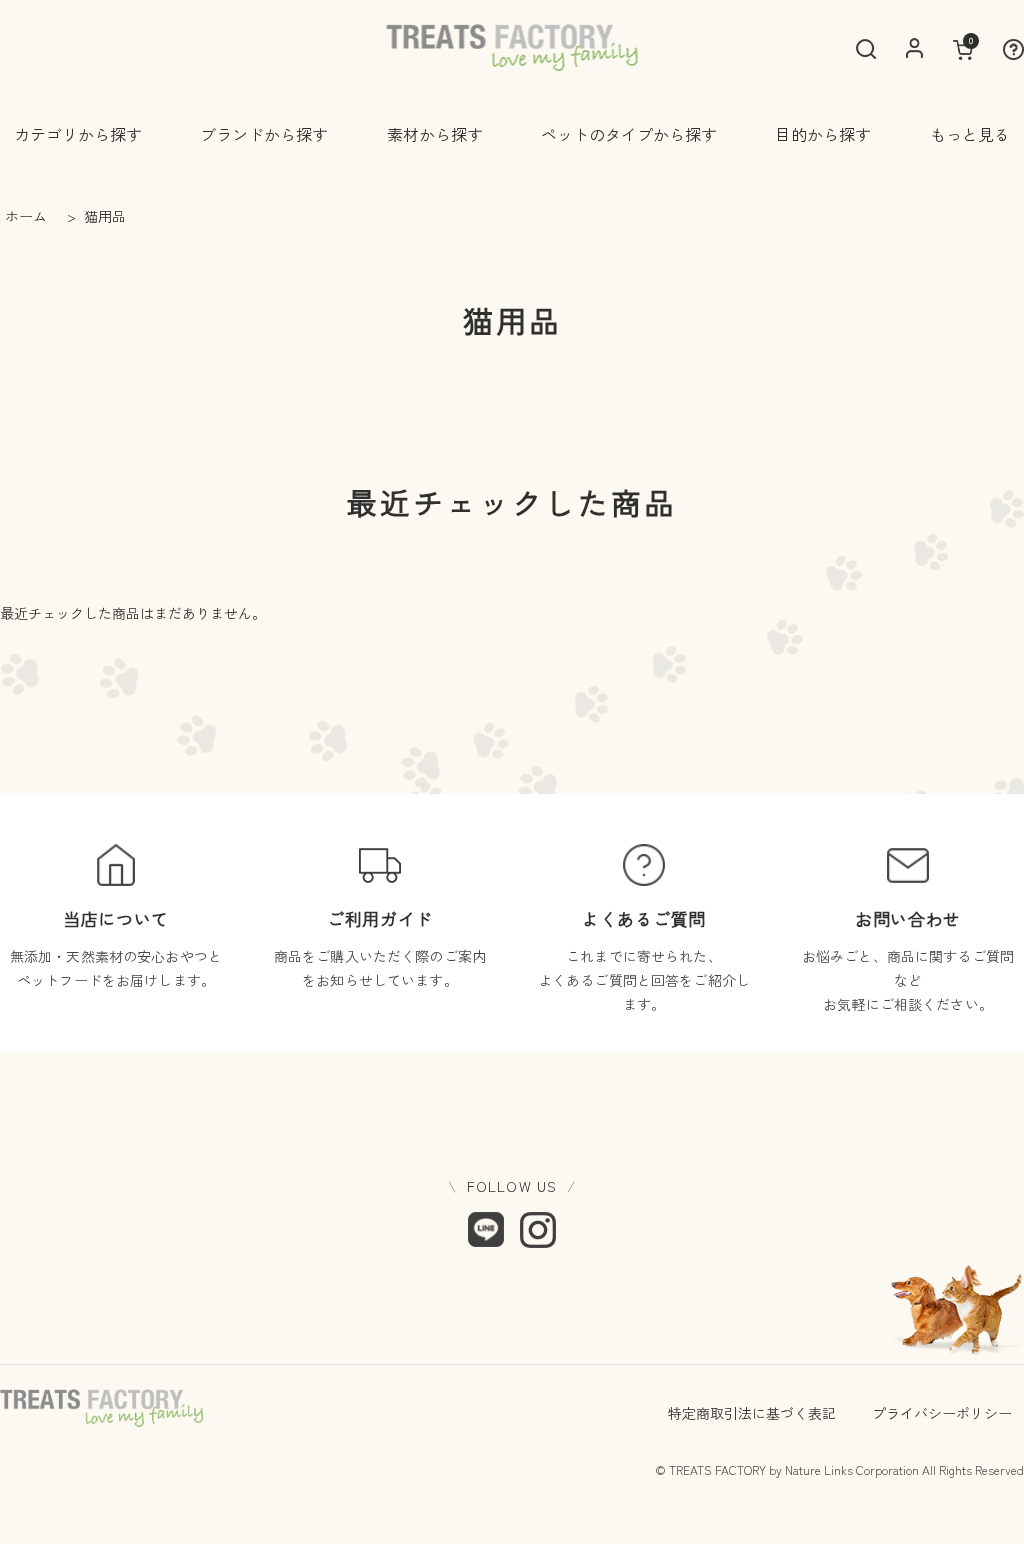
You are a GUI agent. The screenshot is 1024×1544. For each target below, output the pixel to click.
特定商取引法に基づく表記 (752, 1413)
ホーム (26, 216)
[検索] (866, 49)
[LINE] (486, 1230)
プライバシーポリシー (942, 1413)
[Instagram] (538, 1230)
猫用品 (103, 216)
